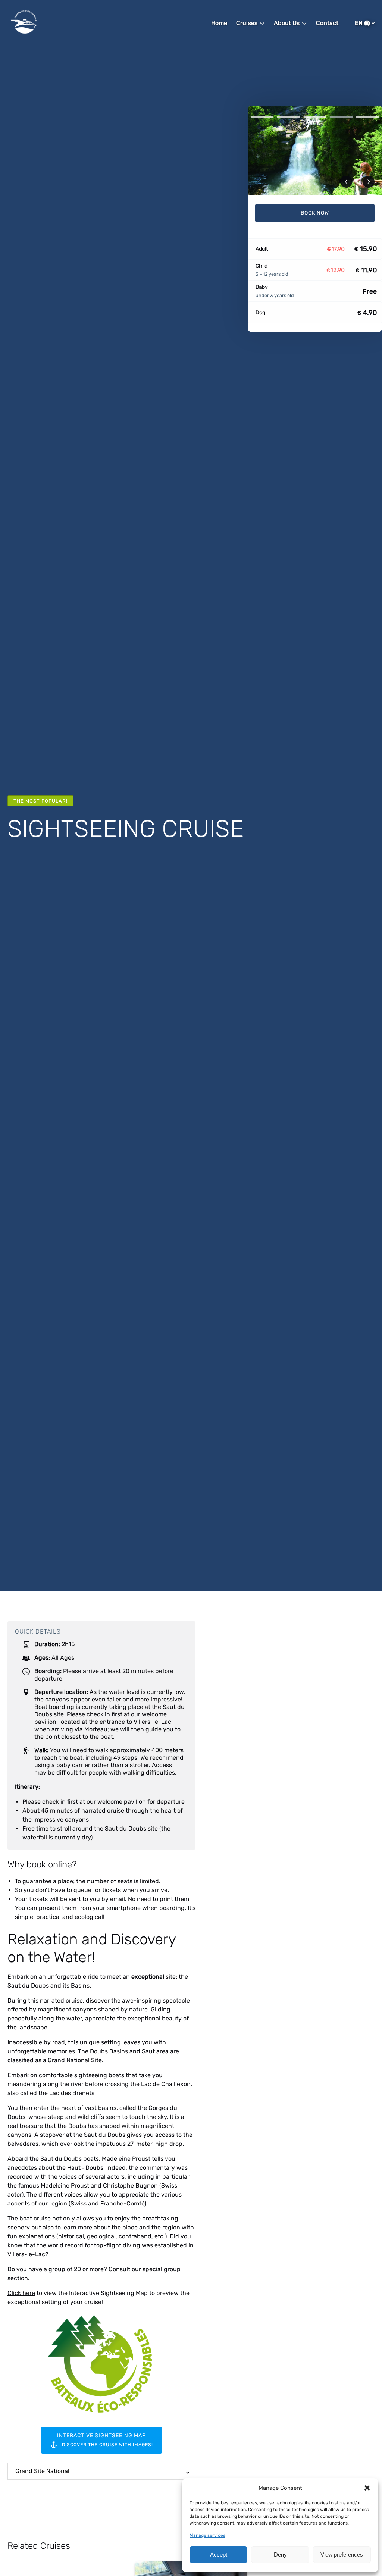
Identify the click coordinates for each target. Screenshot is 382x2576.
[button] (367, 2488)
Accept (219, 2555)
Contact (327, 23)
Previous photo (346, 182)
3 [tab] (315, 117)
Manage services (207, 2535)
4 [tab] (341, 117)
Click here (21, 2293)
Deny (280, 2555)
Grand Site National (42, 2471)
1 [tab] (262, 117)
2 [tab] (288, 117)
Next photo (369, 182)
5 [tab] (367, 117)
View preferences (342, 2555)
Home (219, 23)
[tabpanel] (315, 150)
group (172, 2269)
